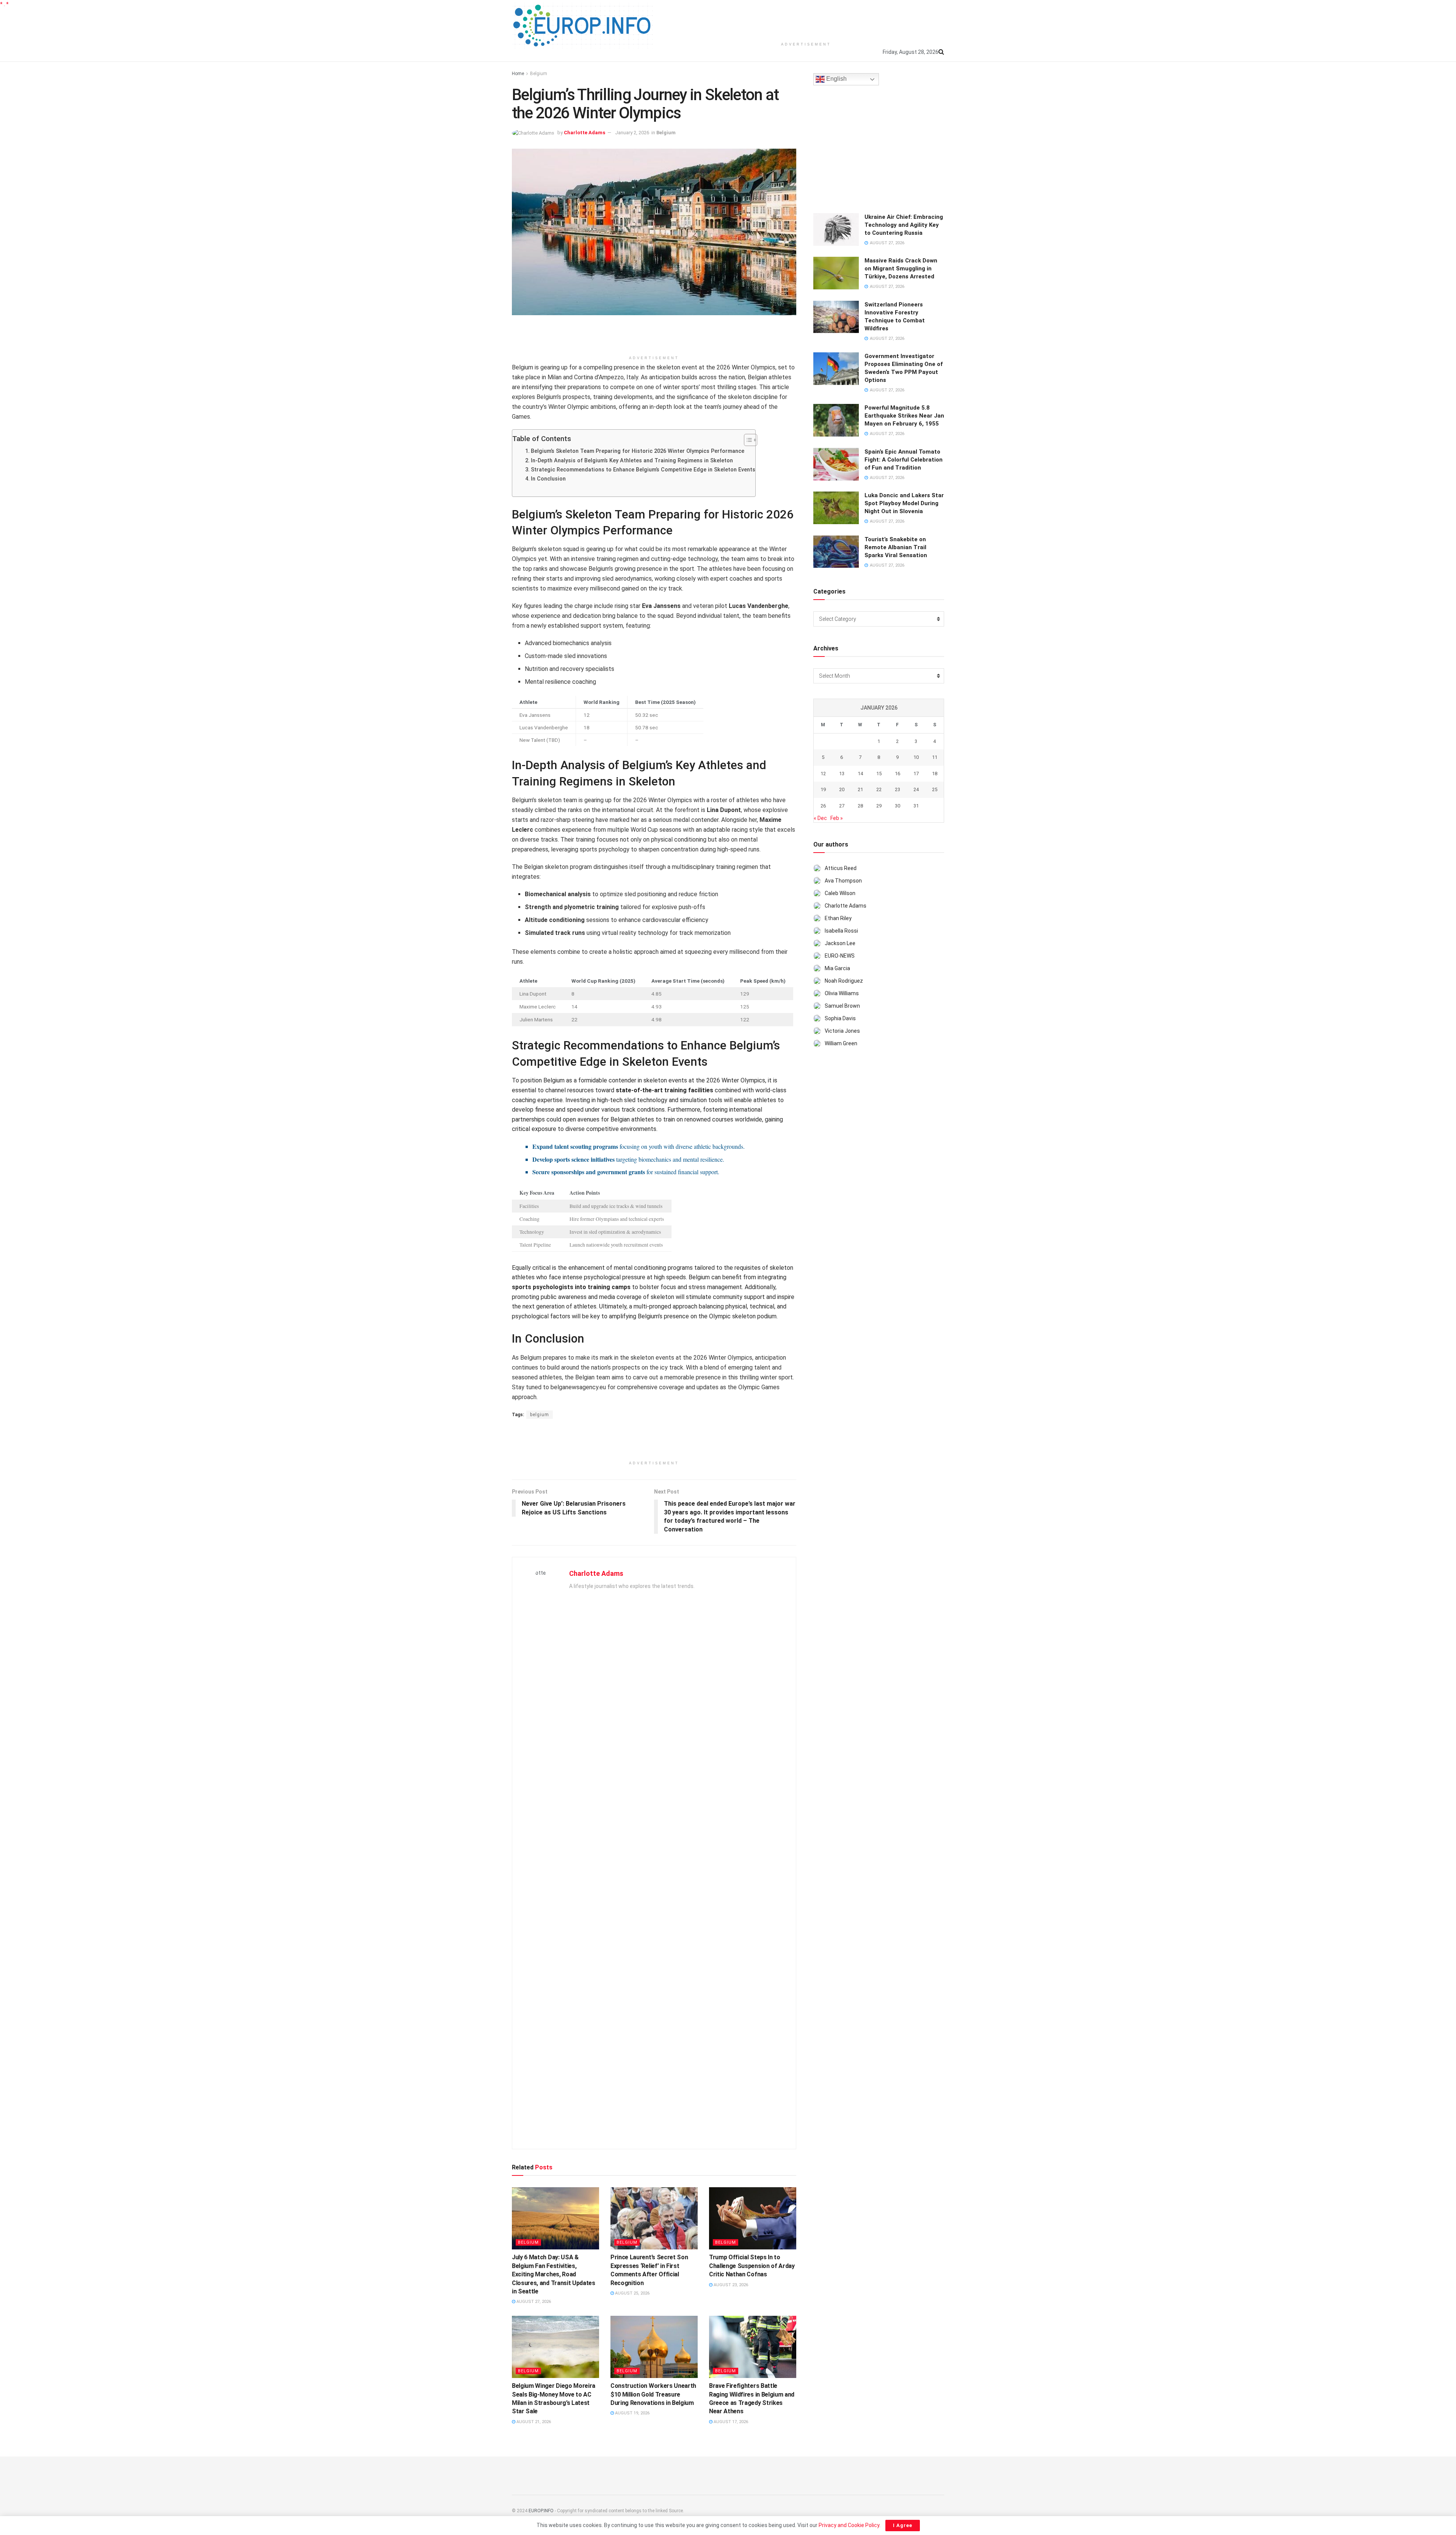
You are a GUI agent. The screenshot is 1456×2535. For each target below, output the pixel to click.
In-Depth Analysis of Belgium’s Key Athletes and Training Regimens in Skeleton (632, 461)
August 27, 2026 (533, 2302)
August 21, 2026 (533, 2422)
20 (842, 789)
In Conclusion (548, 479)
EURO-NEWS (840, 956)
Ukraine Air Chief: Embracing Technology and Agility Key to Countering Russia (904, 225)
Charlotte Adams (584, 133)
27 (842, 806)
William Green (841, 1043)
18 (935, 774)
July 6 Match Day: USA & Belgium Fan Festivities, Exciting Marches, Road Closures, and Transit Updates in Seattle (554, 2274)
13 (842, 774)
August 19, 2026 (632, 2413)
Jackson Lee (840, 943)
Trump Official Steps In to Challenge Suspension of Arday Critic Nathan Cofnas (752, 2266)
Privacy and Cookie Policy (849, 2525)
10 (916, 757)
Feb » (837, 818)
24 (916, 789)
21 (860, 789)
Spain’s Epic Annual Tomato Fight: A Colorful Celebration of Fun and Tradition (904, 460)
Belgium (539, 74)
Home (518, 74)
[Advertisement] (806, 19)
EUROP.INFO (541, 2511)
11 (935, 757)
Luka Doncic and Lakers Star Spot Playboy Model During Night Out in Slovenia (904, 503)
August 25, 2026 (632, 2293)
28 (860, 806)
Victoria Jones (842, 1031)
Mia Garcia (837, 968)
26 (823, 806)
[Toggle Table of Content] (747, 440)
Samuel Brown (842, 1006)
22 (879, 789)
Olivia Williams (842, 993)
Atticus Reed (841, 868)
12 (823, 774)
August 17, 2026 (730, 2422)
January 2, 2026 (632, 133)
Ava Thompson (843, 881)
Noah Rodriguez (844, 981)
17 (916, 774)
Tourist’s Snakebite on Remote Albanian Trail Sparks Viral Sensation (896, 547)
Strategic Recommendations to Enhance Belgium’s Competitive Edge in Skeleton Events (643, 470)
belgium (540, 1415)
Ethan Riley (838, 918)
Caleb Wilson (840, 893)
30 (897, 806)
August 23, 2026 (730, 2285)
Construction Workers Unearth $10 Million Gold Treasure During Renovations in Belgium (653, 2394)
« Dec (820, 818)
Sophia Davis (840, 1018)
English (836, 79)
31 (916, 806)
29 (879, 806)
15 (879, 774)
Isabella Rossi (841, 931)
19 (823, 789)
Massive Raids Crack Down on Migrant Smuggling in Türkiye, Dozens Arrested (901, 269)
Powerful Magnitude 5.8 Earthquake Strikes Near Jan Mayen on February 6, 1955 (904, 416)
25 (935, 789)
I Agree (903, 2525)
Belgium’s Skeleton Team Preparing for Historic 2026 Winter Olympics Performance (638, 451)
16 (897, 774)
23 (897, 789)
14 (860, 774)
